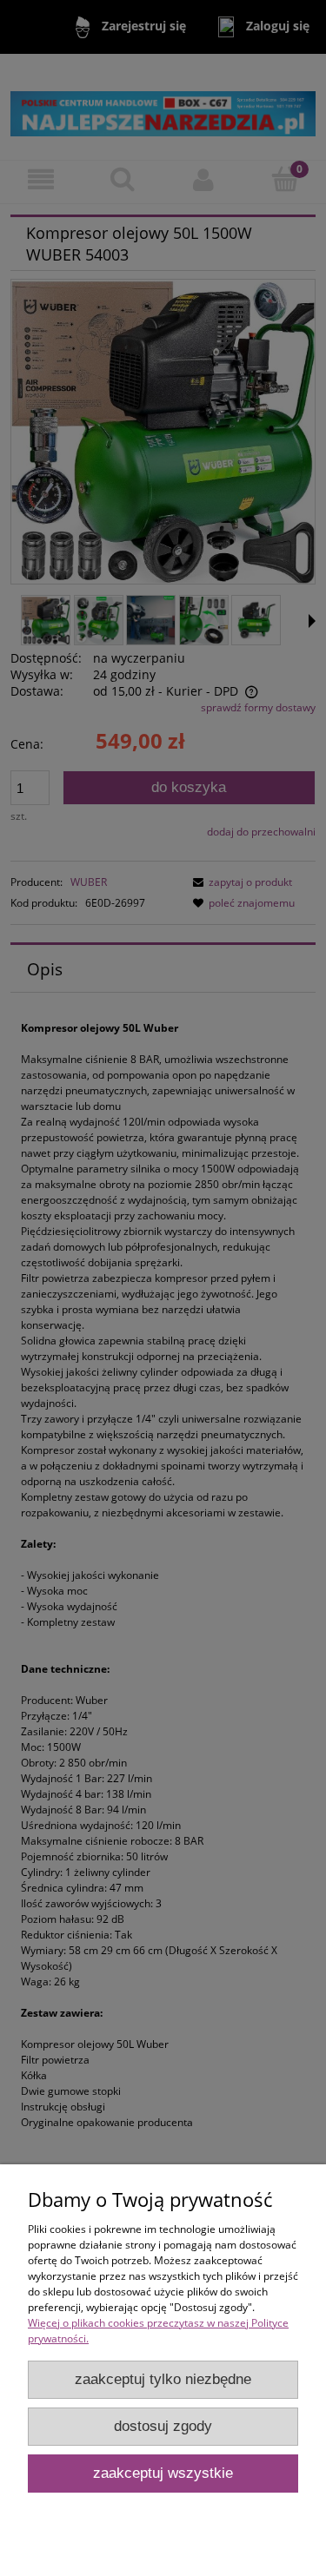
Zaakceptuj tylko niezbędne (163, 2379)
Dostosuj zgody (163, 2426)
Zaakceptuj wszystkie (163, 2473)
